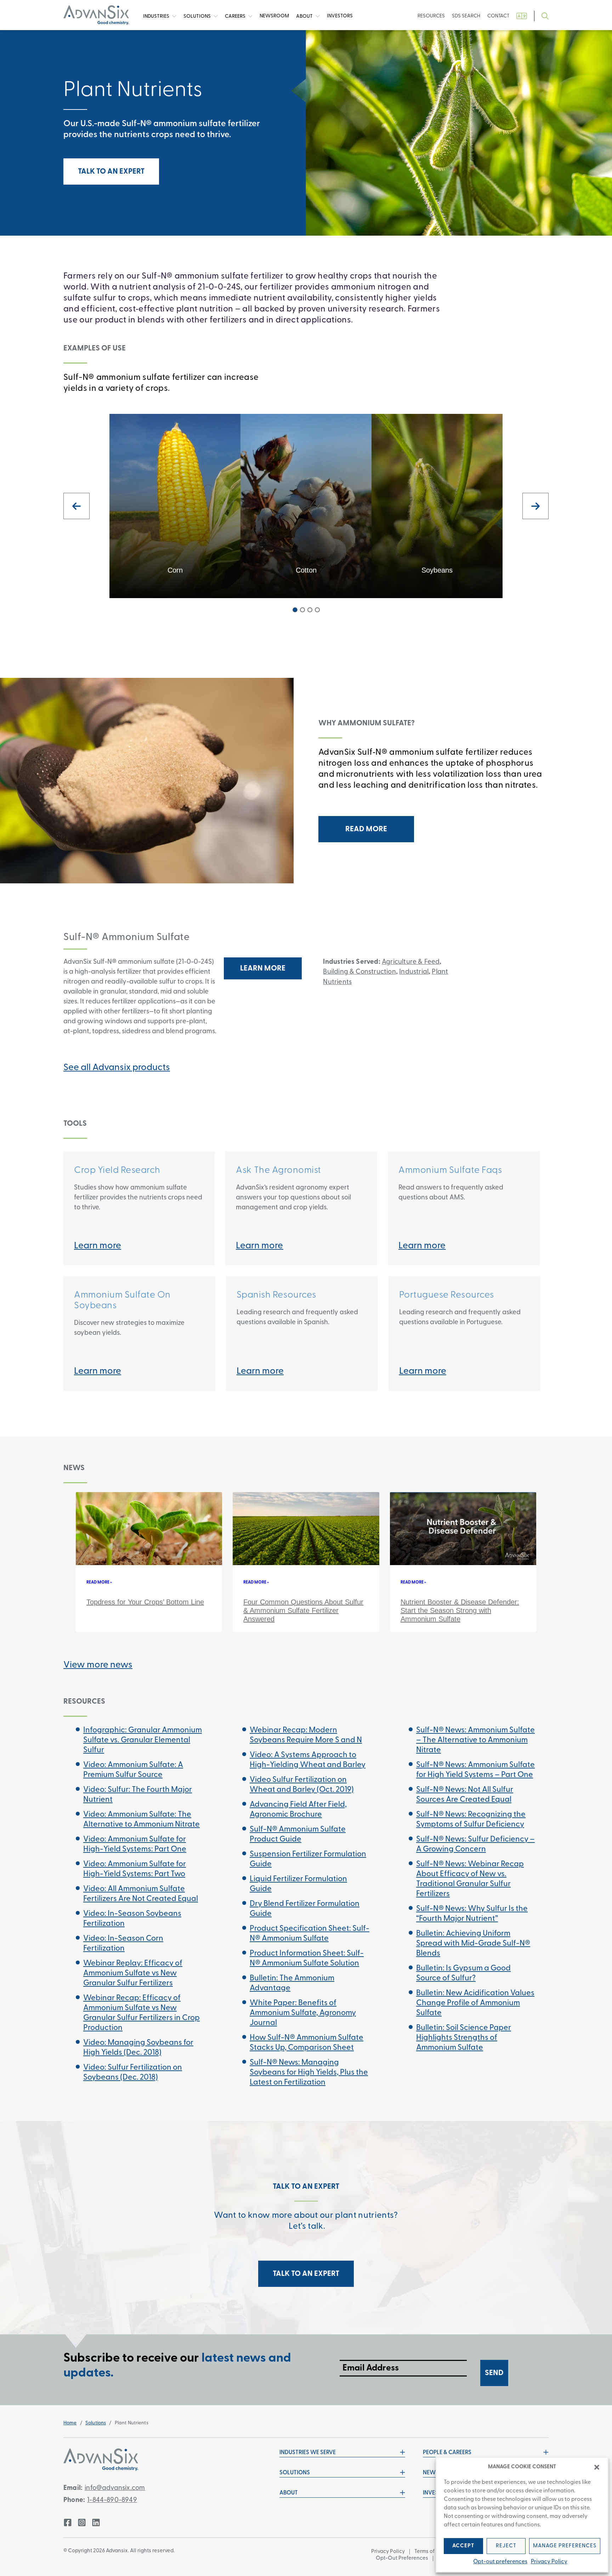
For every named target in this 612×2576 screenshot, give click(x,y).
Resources (431, 16)
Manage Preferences (565, 2546)
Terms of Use (430, 2552)
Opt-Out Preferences (402, 2558)
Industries (157, 16)
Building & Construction (359, 972)
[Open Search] (545, 16)
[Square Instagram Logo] (82, 2522)
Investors (340, 16)
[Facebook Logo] (68, 2522)
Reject (506, 2546)
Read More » (99, 1582)
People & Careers (447, 2453)
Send (494, 2373)
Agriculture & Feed (411, 962)
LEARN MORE (263, 969)
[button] (597, 2467)
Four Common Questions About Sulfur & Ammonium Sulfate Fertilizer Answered (303, 1610)
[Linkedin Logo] (96, 2522)
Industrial (414, 972)
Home (70, 2423)
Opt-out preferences (500, 2562)
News (274, 16)
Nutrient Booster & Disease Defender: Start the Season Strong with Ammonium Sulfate (460, 1610)
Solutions (198, 16)
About (305, 16)
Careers (236, 16)
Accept (463, 2546)
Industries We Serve (308, 2453)
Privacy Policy (549, 2562)
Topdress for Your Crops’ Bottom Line (145, 1602)
